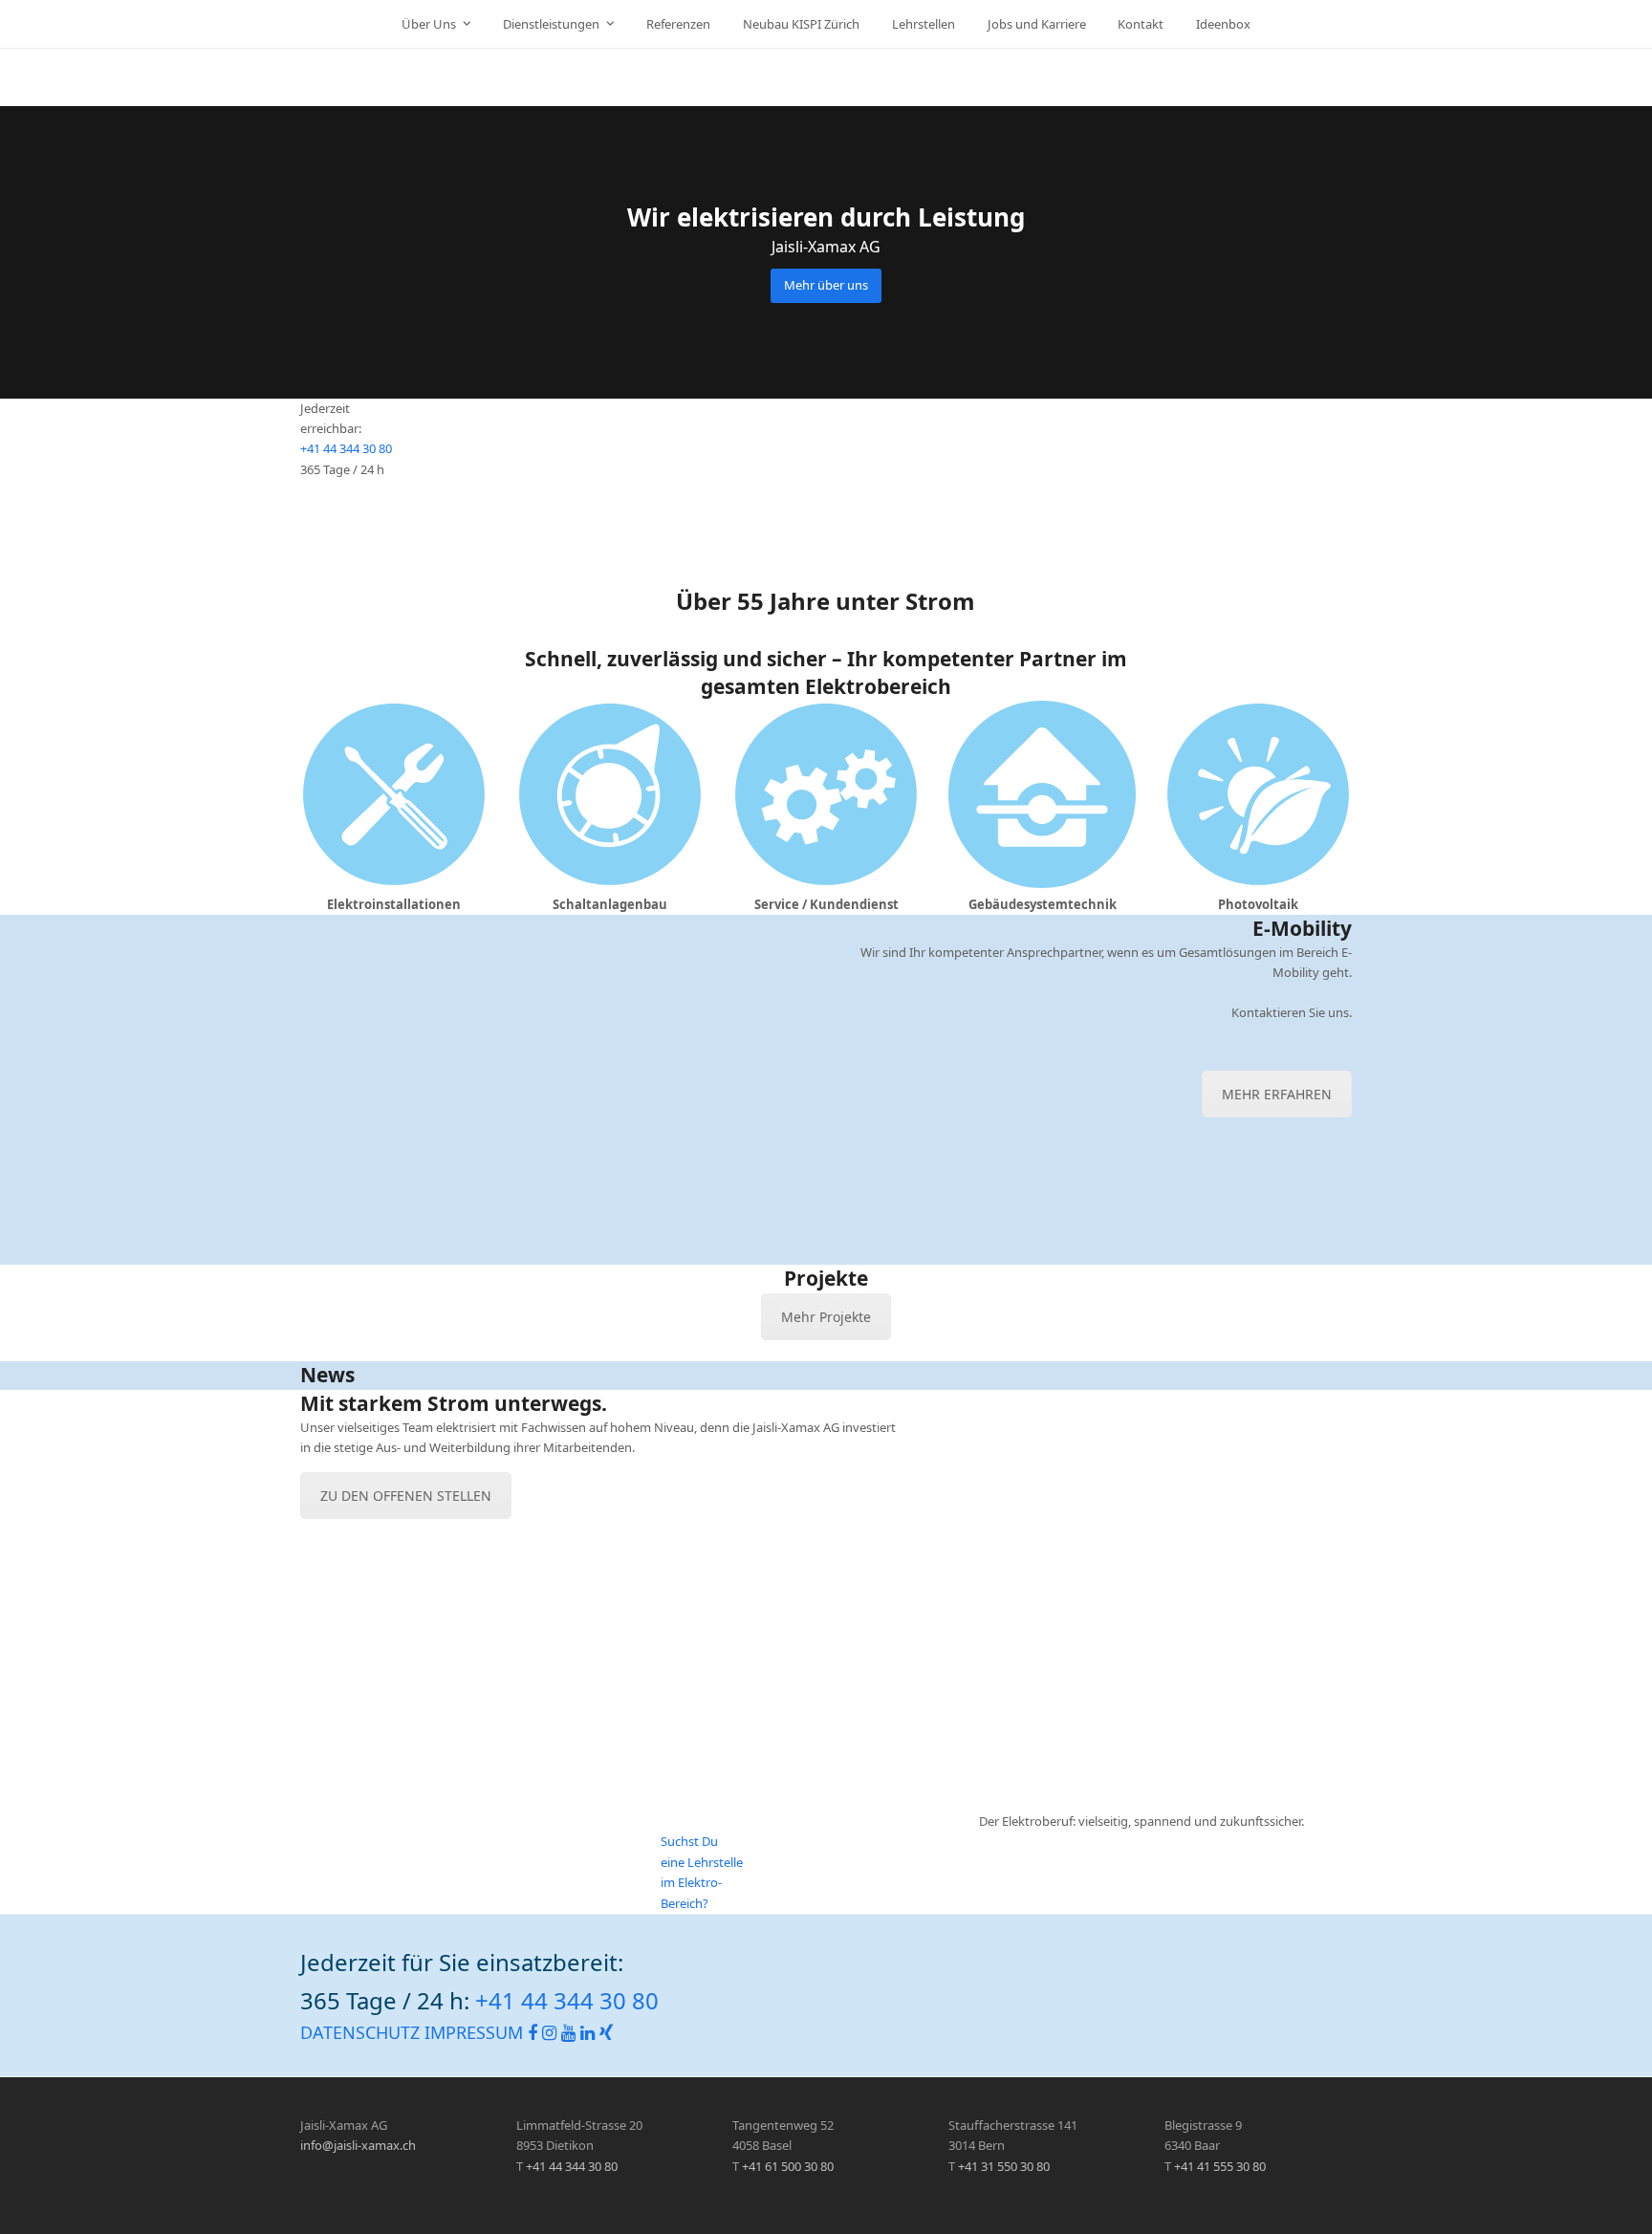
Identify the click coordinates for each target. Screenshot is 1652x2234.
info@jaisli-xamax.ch (358, 2145)
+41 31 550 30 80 (1004, 2166)
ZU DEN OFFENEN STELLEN (406, 1496)
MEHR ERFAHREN (1277, 1094)
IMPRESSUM (474, 2032)
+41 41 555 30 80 (1220, 2166)
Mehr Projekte (826, 1317)
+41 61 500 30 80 (788, 2166)
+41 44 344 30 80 (346, 448)
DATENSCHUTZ (360, 2032)
